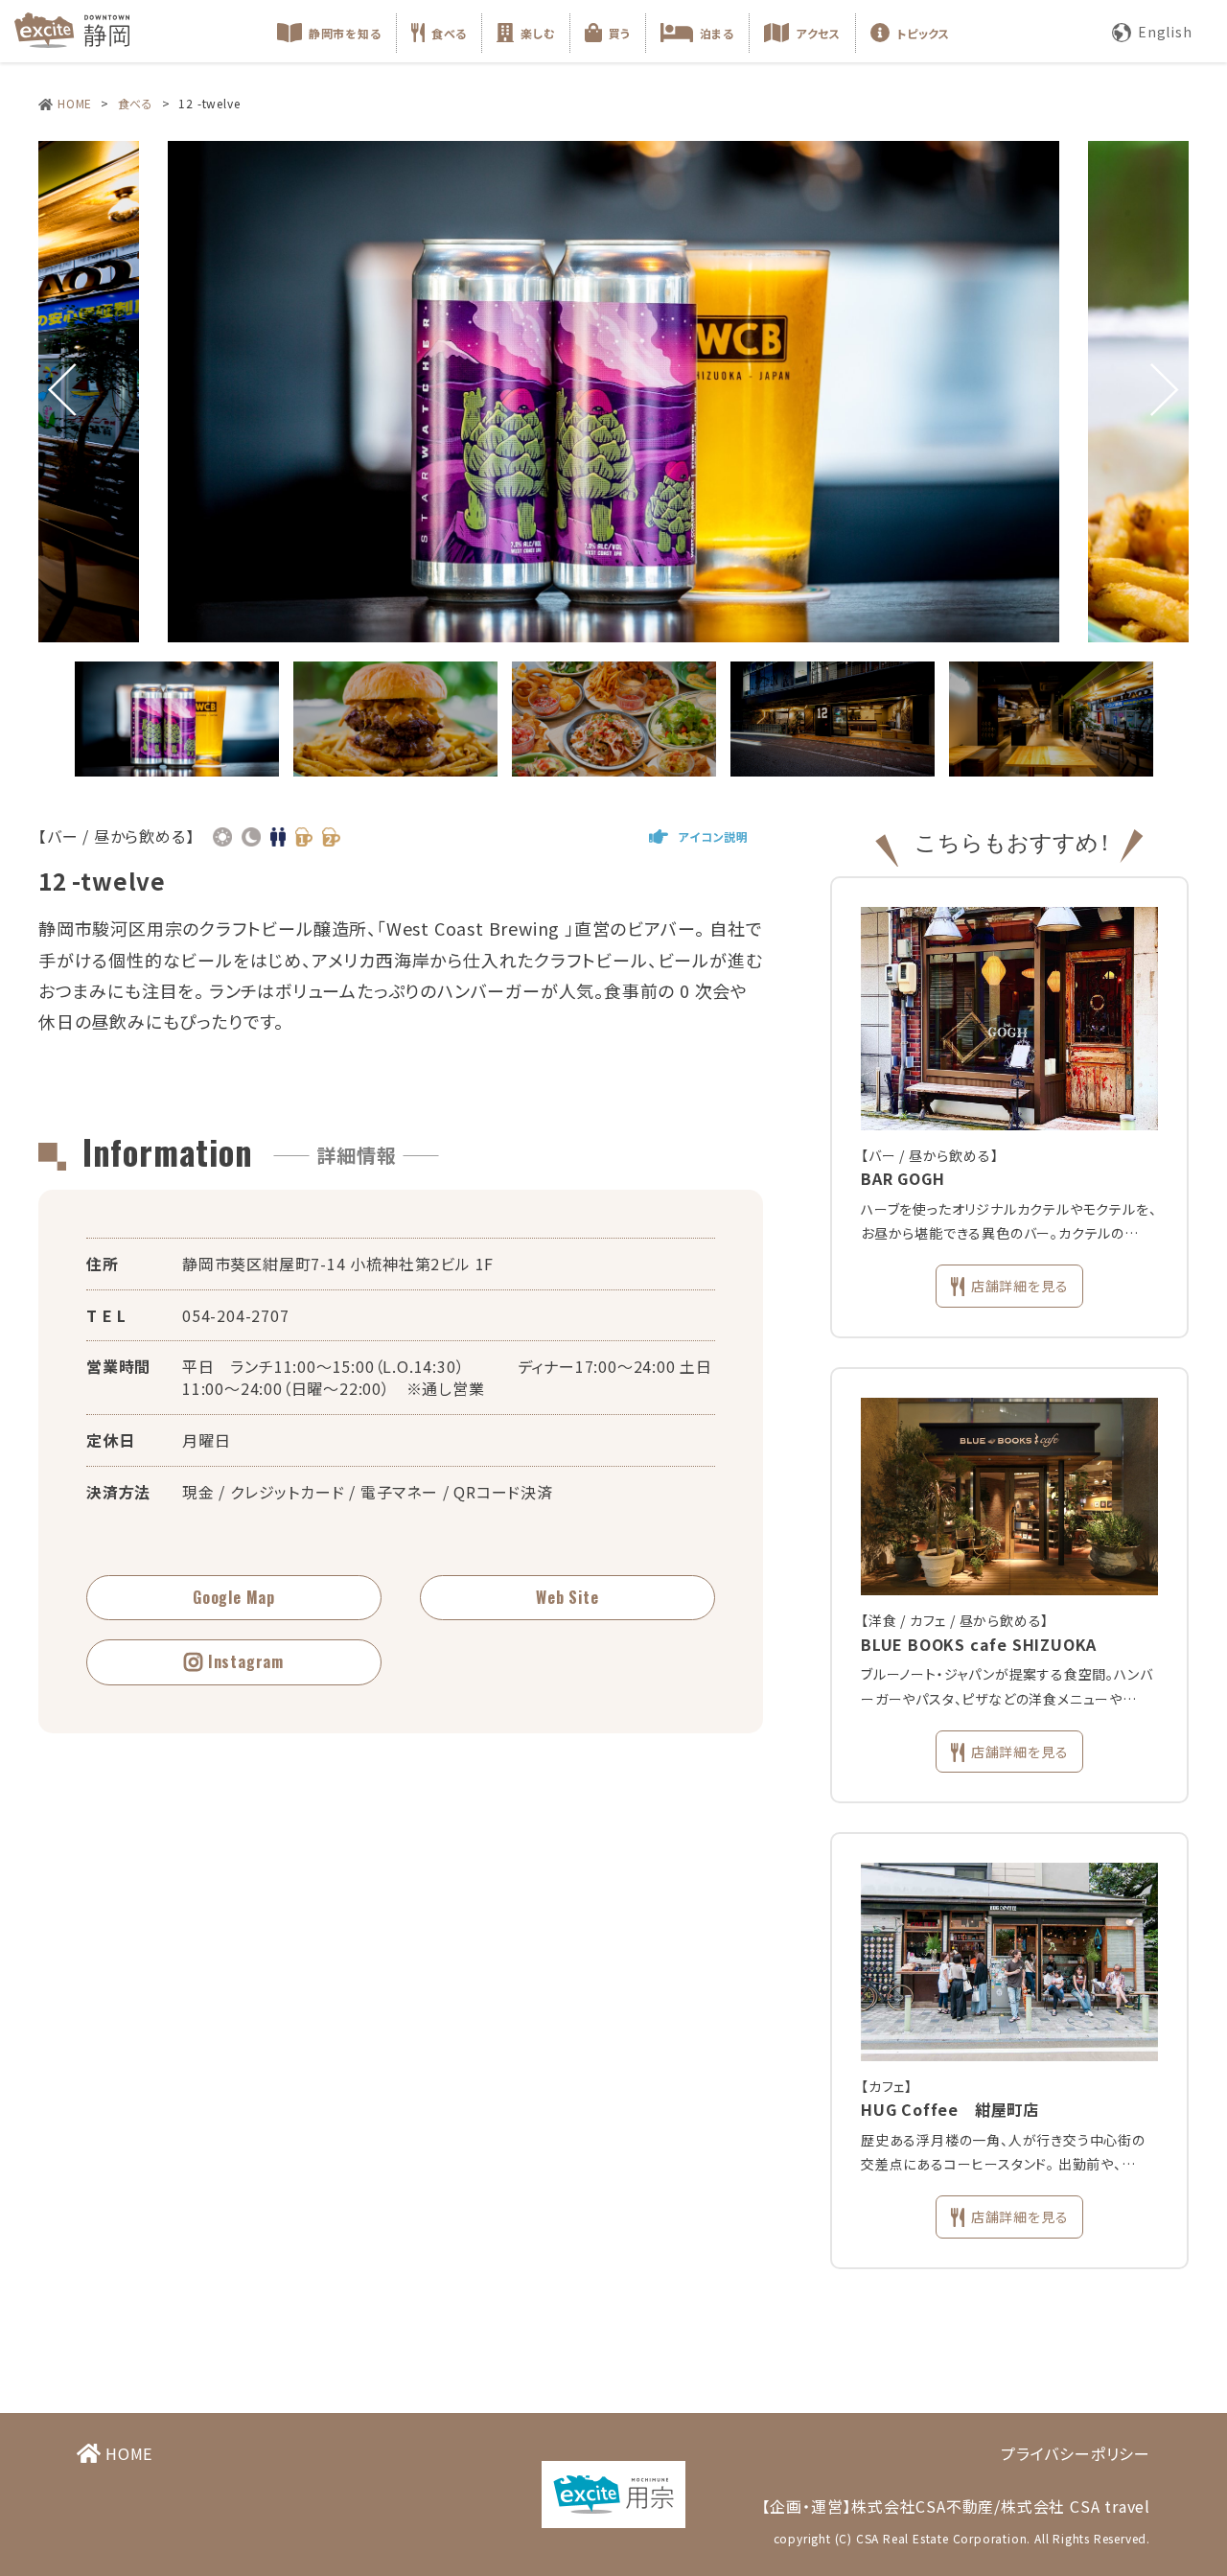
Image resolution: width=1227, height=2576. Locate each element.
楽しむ (538, 33)
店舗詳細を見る (1020, 1286)
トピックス (923, 33)
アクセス (818, 33)
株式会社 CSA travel (1076, 2506)
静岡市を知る (345, 33)
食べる (449, 33)
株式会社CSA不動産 (923, 2506)
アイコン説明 (713, 836)
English (1165, 32)
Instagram (246, 1661)
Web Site (567, 1597)
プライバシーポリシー (1076, 2453)
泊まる (717, 33)
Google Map (234, 1597)
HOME (75, 103)
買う (620, 33)
